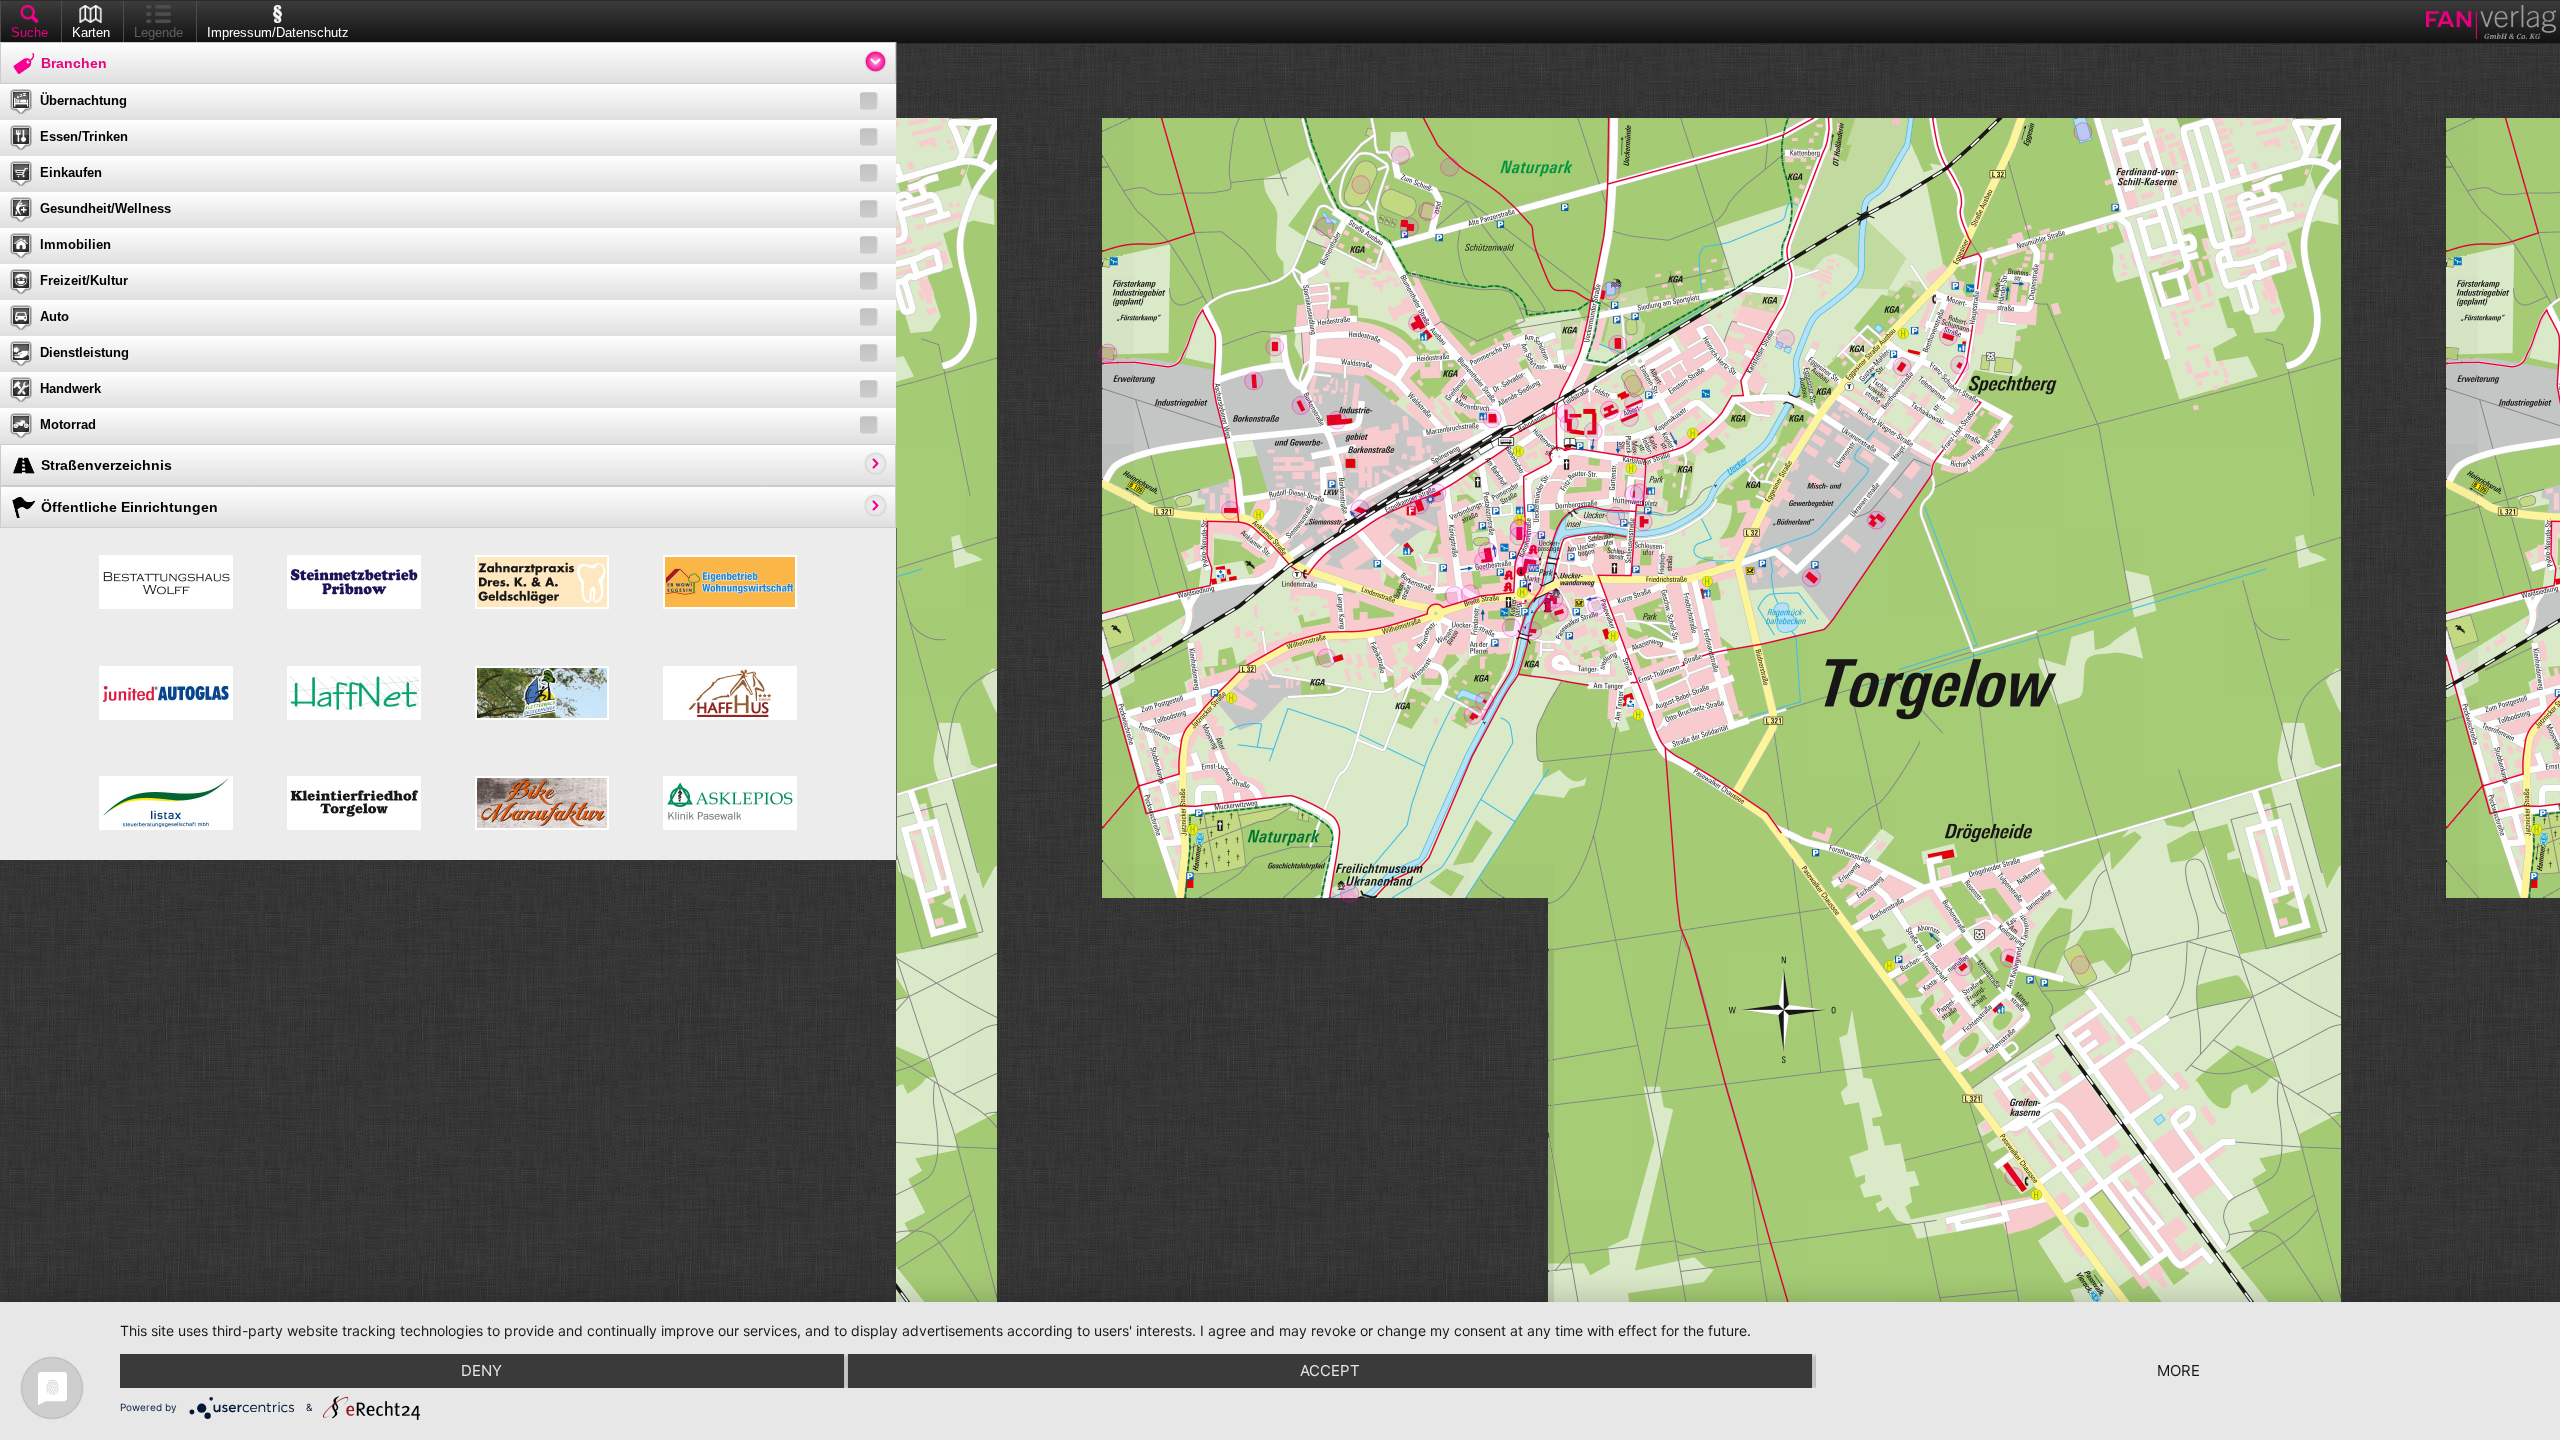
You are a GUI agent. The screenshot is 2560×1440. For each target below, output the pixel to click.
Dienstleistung (84, 352)
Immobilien (75, 244)
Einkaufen (71, 172)
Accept (1330, 1370)
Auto (54, 316)
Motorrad (68, 424)
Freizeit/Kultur (84, 280)
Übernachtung (83, 100)
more (2178, 1370)
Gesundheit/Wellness (105, 208)
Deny (481, 1370)
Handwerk (70, 388)
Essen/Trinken (84, 136)
